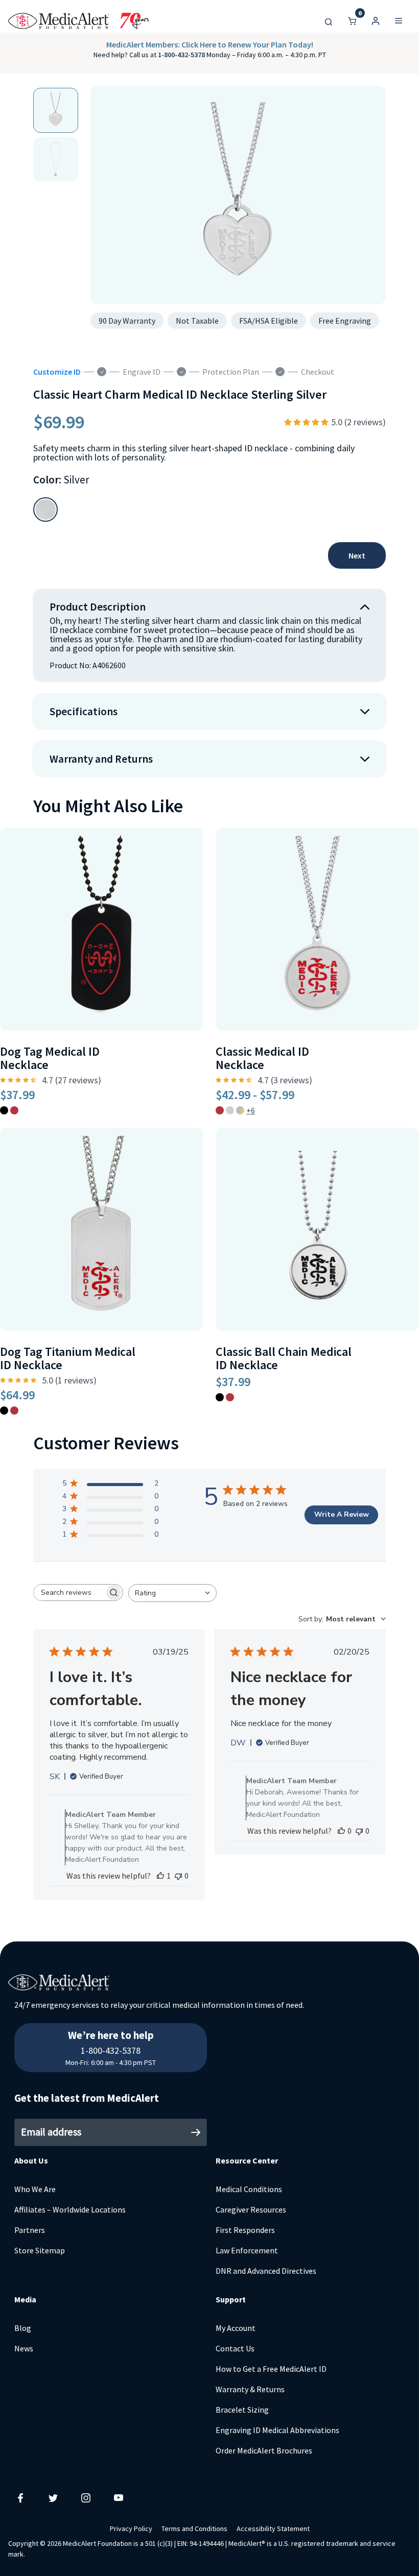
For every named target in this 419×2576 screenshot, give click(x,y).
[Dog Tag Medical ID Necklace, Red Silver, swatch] (14, 1110)
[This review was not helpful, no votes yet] (178, 1876)
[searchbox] (69, 1593)
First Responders (245, 2230)
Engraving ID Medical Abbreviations (277, 2430)
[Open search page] (329, 21)
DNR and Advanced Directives (266, 2271)
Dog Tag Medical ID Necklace (50, 1058)
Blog (23, 2328)
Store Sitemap (40, 2250)
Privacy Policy (131, 2529)
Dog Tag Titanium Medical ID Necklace (68, 1358)
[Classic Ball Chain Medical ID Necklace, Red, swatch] (230, 1397)
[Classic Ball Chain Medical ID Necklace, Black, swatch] (220, 1397)
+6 (251, 1110)
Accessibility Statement (273, 2529)
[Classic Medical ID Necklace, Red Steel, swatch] (220, 1110)
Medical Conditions (249, 2189)
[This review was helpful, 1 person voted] (160, 1876)
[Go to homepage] (78, 21)
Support (231, 2299)
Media (25, 2299)
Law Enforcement (247, 2250)
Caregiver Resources (251, 2209)
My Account (236, 2328)
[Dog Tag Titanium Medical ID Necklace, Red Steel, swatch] (14, 1411)
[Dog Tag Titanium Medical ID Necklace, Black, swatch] (4, 1411)
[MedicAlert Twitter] (53, 2497)
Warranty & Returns (250, 2389)
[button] (376, 21)
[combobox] (172, 1593)
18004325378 (111, 2029)
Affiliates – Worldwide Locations (70, 2209)
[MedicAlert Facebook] (20, 2497)
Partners (30, 2230)
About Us (31, 2160)
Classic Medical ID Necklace (262, 1058)
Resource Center (247, 2160)
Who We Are (35, 2189)
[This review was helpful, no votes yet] (341, 1831)
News (24, 2348)
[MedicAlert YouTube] (119, 2497)
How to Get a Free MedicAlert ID (271, 2369)
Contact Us (235, 2348)
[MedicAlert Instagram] (86, 2497)
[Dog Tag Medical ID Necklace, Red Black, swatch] (4, 1110)
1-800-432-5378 (182, 55)
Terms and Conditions (194, 2529)
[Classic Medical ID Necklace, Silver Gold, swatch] (240, 1110)
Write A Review (342, 1514)
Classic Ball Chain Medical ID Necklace (284, 1358)
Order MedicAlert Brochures (264, 2450)
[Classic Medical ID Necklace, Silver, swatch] (230, 1110)
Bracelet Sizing (242, 2410)
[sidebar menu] (399, 21)
